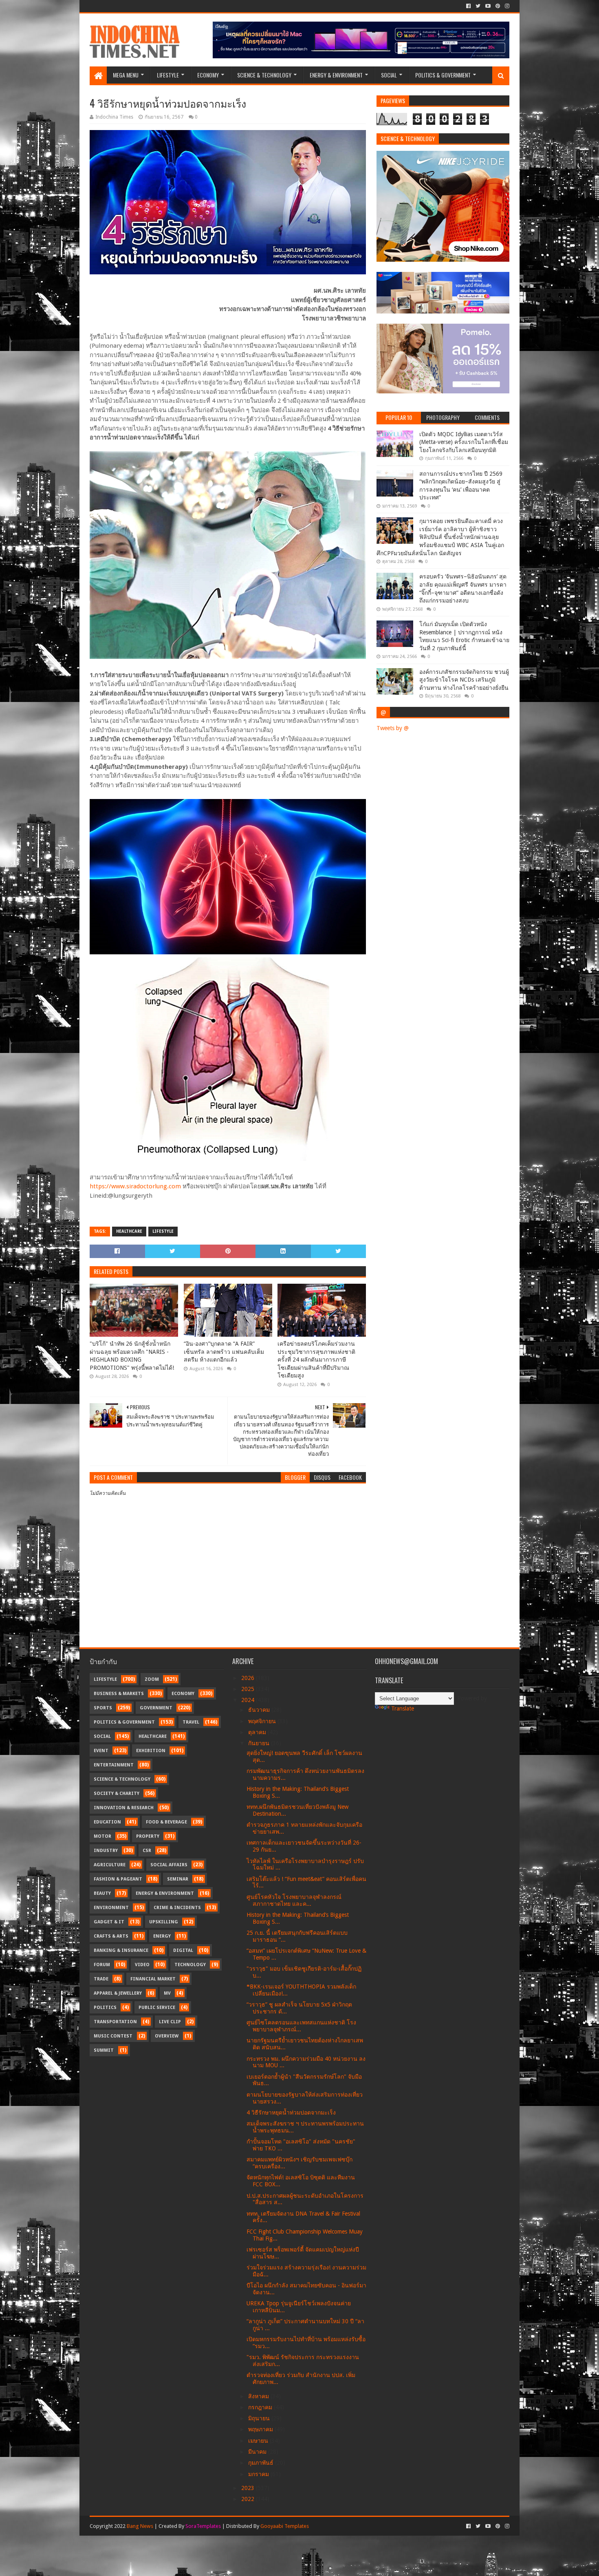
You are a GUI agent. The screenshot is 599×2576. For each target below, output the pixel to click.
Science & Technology (264, 75)
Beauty (102, 1893)
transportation (115, 2022)
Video (142, 1965)
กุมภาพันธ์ (262, 2463)
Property (148, 1836)
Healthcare (129, 1231)
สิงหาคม (259, 2396)
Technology (190, 1965)
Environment (111, 1908)
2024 (249, 1700)
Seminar (178, 1879)
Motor (102, 1836)
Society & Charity (117, 1793)
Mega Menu (126, 75)
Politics (105, 2008)
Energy (162, 1936)
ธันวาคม (260, 1710)
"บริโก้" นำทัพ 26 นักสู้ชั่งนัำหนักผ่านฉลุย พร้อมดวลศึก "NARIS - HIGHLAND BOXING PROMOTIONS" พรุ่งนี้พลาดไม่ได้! (132, 1356)
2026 (249, 1678)
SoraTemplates (203, 2526)
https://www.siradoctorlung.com (135, 1186)
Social (389, 75)
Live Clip (170, 2022)
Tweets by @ (393, 728)
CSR (147, 1851)
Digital (183, 1950)
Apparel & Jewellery (118, 1993)
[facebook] (468, 6)
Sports (103, 1708)
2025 (249, 1689)
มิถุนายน (260, 2418)
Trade (101, 1979)
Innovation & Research (124, 1808)
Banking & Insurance (121, 1950)
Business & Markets (119, 1694)
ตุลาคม (258, 1732)
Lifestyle (168, 75)
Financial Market (153, 1979)
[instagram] (506, 6)
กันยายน (260, 1743)
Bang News (140, 2526)
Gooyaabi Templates (285, 2526)
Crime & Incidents (177, 1908)
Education (107, 1822)
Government (156, 1708)
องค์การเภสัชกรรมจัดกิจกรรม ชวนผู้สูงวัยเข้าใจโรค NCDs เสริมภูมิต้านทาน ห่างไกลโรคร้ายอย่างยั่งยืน (464, 680)
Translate (403, 1709)
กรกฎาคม (261, 2407)
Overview (167, 2036)
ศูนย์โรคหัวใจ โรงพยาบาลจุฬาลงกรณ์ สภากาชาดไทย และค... (294, 1900)
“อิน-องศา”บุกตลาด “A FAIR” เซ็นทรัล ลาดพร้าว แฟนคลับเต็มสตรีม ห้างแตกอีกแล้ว (224, 1352)
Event (101, 1751)
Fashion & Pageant (118, 1879)
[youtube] (488, 6)
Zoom (152, 1679)
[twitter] (478, 6)
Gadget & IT (109, 1922)
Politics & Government (443, 75)
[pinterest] (498, 6)
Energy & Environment (336, 75)
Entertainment (114, 1765)
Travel (191, 1722)
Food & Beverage (166, 1822)
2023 (249, 2488)
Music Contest (113, 2036)
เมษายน (259, 2441)
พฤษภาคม (261, 2429)
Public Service (157, 2008)
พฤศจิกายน (263, 1721)
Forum (102, 1965)
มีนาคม (258, 2452)
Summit (104, 2050)
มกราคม (259, 2474)
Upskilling (164, 1922)
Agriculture (110, 1865)
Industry (106, 1851)
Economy (208, 75)
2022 (249, 2499)
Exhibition (151, 1751)
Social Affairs (169, 1865)
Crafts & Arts (111, 1936)
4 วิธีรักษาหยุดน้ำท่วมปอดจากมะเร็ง (291, 2112)
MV (167, 1993)
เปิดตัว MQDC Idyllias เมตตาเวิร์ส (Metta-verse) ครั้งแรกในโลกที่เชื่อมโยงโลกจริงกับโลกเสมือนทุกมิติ (464, 442)
